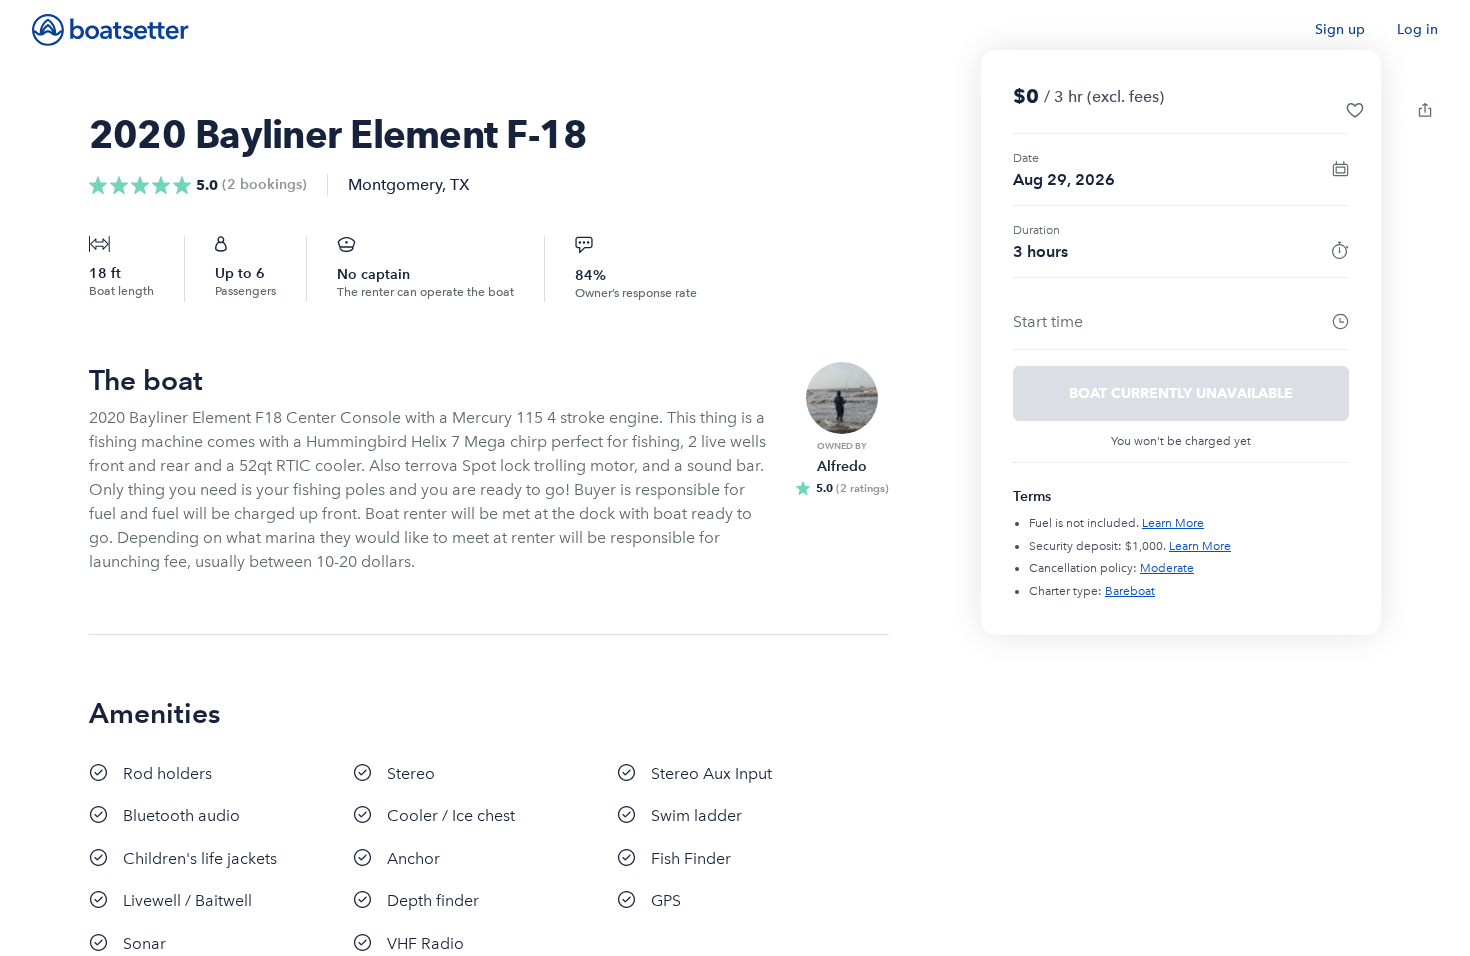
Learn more (1173, 523)
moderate (1167, 568)
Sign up (1340, 29)
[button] (1355, 110)
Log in (1417, 29)
